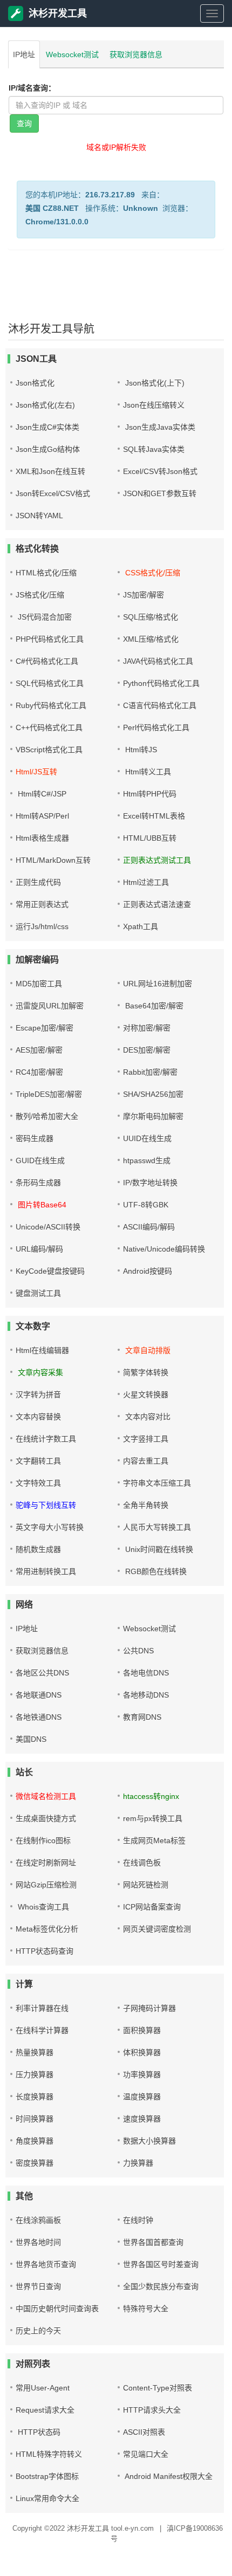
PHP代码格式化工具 (50, 639)
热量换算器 (35, 2052)
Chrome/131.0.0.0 (57, 222)
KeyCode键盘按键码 (50, 1271)
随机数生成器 (38, 1549)
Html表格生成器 (42, 838)
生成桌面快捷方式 (46, 1818)
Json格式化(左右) (45, 405)
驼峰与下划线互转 (46, 1505)
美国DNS (31, 1739)
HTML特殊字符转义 (49, 2454)
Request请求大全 (45, 2410)
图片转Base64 (41, 1205)
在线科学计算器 (42, 2030)
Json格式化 (35, 383)
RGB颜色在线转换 (155, 1571)
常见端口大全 (146, 2454)
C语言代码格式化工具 (160, 705)
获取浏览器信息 (136, 54)
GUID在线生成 (40, 1160)
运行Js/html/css (42, 926)
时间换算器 (35, 2119)
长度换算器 (35, 2097)
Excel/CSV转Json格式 (160, 471)
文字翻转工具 (38, 1461)
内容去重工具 (146, 1461)
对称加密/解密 (147, 1028)
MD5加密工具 (39, 984)
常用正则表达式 (42, 904)
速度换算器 (142, 2119)
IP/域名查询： (32, 88)
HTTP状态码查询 (45, 1951)
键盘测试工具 (38, 1293)
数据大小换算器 (149, 2141)
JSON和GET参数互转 (160, 493)
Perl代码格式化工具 (156, 727)
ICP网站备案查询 (152, 1907)
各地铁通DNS (39, 1717)
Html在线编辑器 (42, 1350)
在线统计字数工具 (46, 1439)
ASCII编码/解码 (149, 1227)
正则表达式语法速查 (157, 904)
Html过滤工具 (146, 882)
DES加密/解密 (147, 1050)
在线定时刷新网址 (46, 1863)
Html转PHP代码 (150, 794)
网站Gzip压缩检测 (46, 1885)
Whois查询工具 (42, 1907)
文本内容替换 (38, 1417)
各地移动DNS (146, 1695)
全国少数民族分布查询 (161, 2286)
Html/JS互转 (36, 772)
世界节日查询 (38, 2286)
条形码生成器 (38, 1183)
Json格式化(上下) (154, 383)
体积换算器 (142, 2052)
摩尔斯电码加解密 (153, 1116)
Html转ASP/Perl (42, 816)
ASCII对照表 (144, 2432)
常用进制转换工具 (46, 1571)
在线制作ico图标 (43, 1840)
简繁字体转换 (146, 1372)
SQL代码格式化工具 (50, 683)
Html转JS (140, 750)
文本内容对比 (147, 1417)
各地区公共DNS (42, 1673)
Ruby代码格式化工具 (51, 705)
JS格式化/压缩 (40, 595)
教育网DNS (142, 1717)
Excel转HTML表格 (154, 816)
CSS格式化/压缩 (152, 573)
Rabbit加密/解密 (150, 1072)
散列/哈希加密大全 (47, 1116)
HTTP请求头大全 (152, 2410)
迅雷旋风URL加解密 (50, 1006)
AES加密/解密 (39, 1050)
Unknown (141, 208)
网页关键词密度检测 (157, 1929)
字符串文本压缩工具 (157, 1483)
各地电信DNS (146, 1673)
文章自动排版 (147, 1350)
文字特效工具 (38, 1483)
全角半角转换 (146, 1505)
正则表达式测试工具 (157, 860)
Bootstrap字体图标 (47, 2476)
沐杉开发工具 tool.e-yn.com (110, 2528)
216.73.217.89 (110, 195)
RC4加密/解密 (39, 1072)
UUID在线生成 (147, 1138)
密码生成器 (35, 1138)
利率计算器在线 (42, 2008)
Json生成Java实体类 (159, 427)
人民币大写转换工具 (157, 1527)
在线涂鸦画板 (38, 2220)
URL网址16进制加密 (158, 984)
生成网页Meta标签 (154, 1840)
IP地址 (24, 54)
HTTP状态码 (38, 2432)
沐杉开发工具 (58, 13)
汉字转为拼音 (38, 1395)
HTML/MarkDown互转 (53, 860)
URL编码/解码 (39, 1249)
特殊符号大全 (146, 2309)
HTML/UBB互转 (150, 838)
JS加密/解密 (144, 595)
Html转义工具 (147, 772)
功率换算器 (142, 2074)
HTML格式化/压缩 (46, 573)
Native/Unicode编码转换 (164, 1249)
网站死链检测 (146, 1885)
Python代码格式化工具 (161, 683)
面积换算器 (142, 2030)
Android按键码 (148, 1271)
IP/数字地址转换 (150, 1183)
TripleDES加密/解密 (49, 1094)
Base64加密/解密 (153, 1006)
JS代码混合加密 (44, 617)
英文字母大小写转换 (50, 1527)
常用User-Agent (43, 2388)
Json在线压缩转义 (154, 405)
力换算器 (138, 2163)
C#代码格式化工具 (47, 661)
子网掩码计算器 (149, 2008)
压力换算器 (35, 2074)
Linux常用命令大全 (47, 2498)
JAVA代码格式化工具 (158, 661)
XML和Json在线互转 (50, 471)
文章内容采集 (39, 1372)
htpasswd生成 (147, 1160)
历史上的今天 (38, 2331)
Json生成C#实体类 (47, 427)
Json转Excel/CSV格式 (53, 493)
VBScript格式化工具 (49, 750)
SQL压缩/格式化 (151, 617)
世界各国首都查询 (153, 2242)
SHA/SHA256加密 (153, 1094)
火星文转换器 (146, 1395)
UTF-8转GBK (146, 1205)
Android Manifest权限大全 (168, 2476)
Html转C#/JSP (41, 794)
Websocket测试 (72, 54)
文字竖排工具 (146, 1439)
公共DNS (138, 1651)
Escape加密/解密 (45, 1028)
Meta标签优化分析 (47, 1929)
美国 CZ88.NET (52, 208)
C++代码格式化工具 (49, 727)
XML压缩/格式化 (151, 639)
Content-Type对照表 (158, 2388)
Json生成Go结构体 (48, 449)
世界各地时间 (38, 2242)
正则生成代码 (38, 882)
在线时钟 (138, 2220)
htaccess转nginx (151, 1796)
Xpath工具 (141, 926)
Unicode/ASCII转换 (48, 1227)
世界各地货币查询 (46, 2264)
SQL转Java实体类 (154, 449)
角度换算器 (35, 2141)
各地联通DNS (39, 1695)
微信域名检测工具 (46, 1796)
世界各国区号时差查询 (161, 2264)
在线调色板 (142, 1863)
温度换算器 (142, 2097)
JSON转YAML (39, 516)
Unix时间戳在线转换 (158, 1549)
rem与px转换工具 (153, 1818)
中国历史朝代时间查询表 (57, 2309)
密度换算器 (35, 2163)
